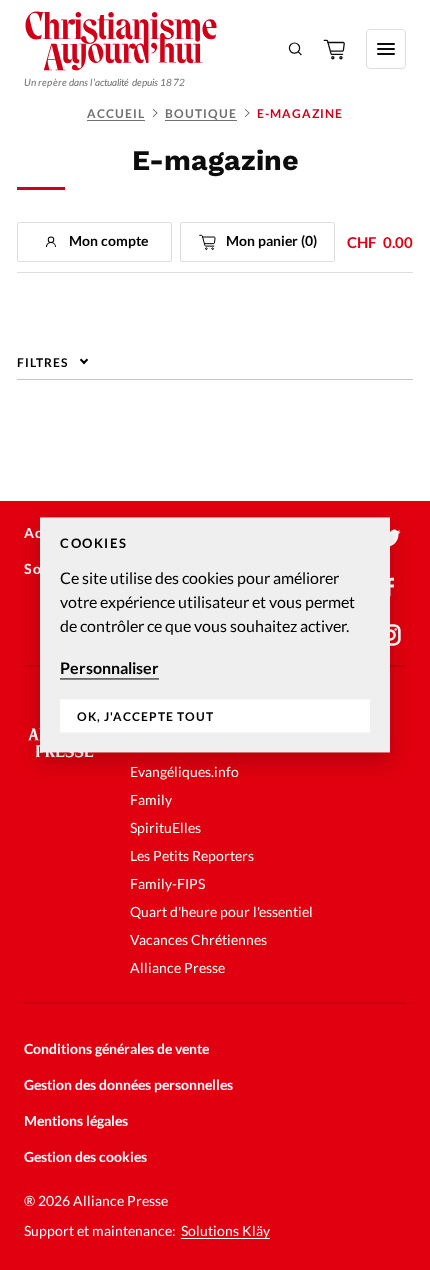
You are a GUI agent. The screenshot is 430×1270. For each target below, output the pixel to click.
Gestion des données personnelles (128, 1084)
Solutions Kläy (225, 1231)
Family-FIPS (167, 883)
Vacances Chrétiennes (198, 939)
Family (151, 799)
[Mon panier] (336, 49)
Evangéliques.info (184, 771)
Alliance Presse (177, 967)
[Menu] (386, 49)
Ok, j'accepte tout (145, 716)
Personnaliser (109, 667)
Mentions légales (76, 1120)
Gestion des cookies (85, 1156)
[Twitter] (390, 539)
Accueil (116, 113)
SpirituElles (165, 827)
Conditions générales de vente (116, 1048)
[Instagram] (390, 635)
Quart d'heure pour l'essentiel (221, 911)
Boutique (201, 113)
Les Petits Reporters (192, 855)
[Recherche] (296, 49)
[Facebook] (390, 587)
